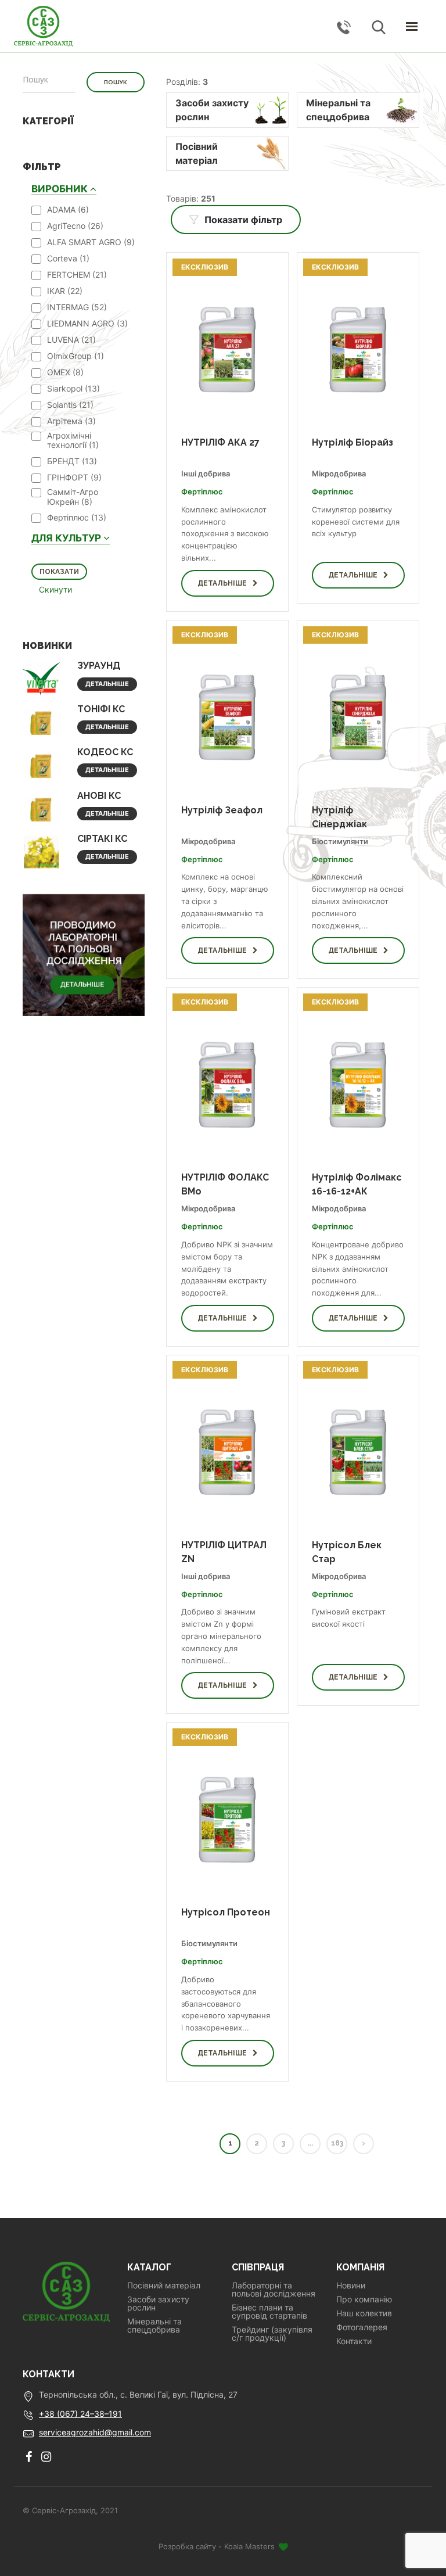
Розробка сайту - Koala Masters (218, 2546)
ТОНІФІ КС (101, 709)
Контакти (354, 2341)
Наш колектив (364, 2313)
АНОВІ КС (99, 796)
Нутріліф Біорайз (353, 442)
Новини (351, 2286)
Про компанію (364, 2299)
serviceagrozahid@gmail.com (95, 2432)
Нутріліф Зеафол (222, 810)
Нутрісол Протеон (226, 1912)
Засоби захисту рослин (158, 2304)
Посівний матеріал (164, 2286)
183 (337, 2143)
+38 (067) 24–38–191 (80, 2414)
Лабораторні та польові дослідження (274, 2290)
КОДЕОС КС (105, 752)
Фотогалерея (362, 2327)
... (310, 2143)
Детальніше (107, 684)
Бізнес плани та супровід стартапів (269, 2312)
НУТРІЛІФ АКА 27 (220, 442)
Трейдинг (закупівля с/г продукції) (272, 2334)
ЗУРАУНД (99, 665)
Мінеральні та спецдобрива (154, 2326)
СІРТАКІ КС (102, 839)
